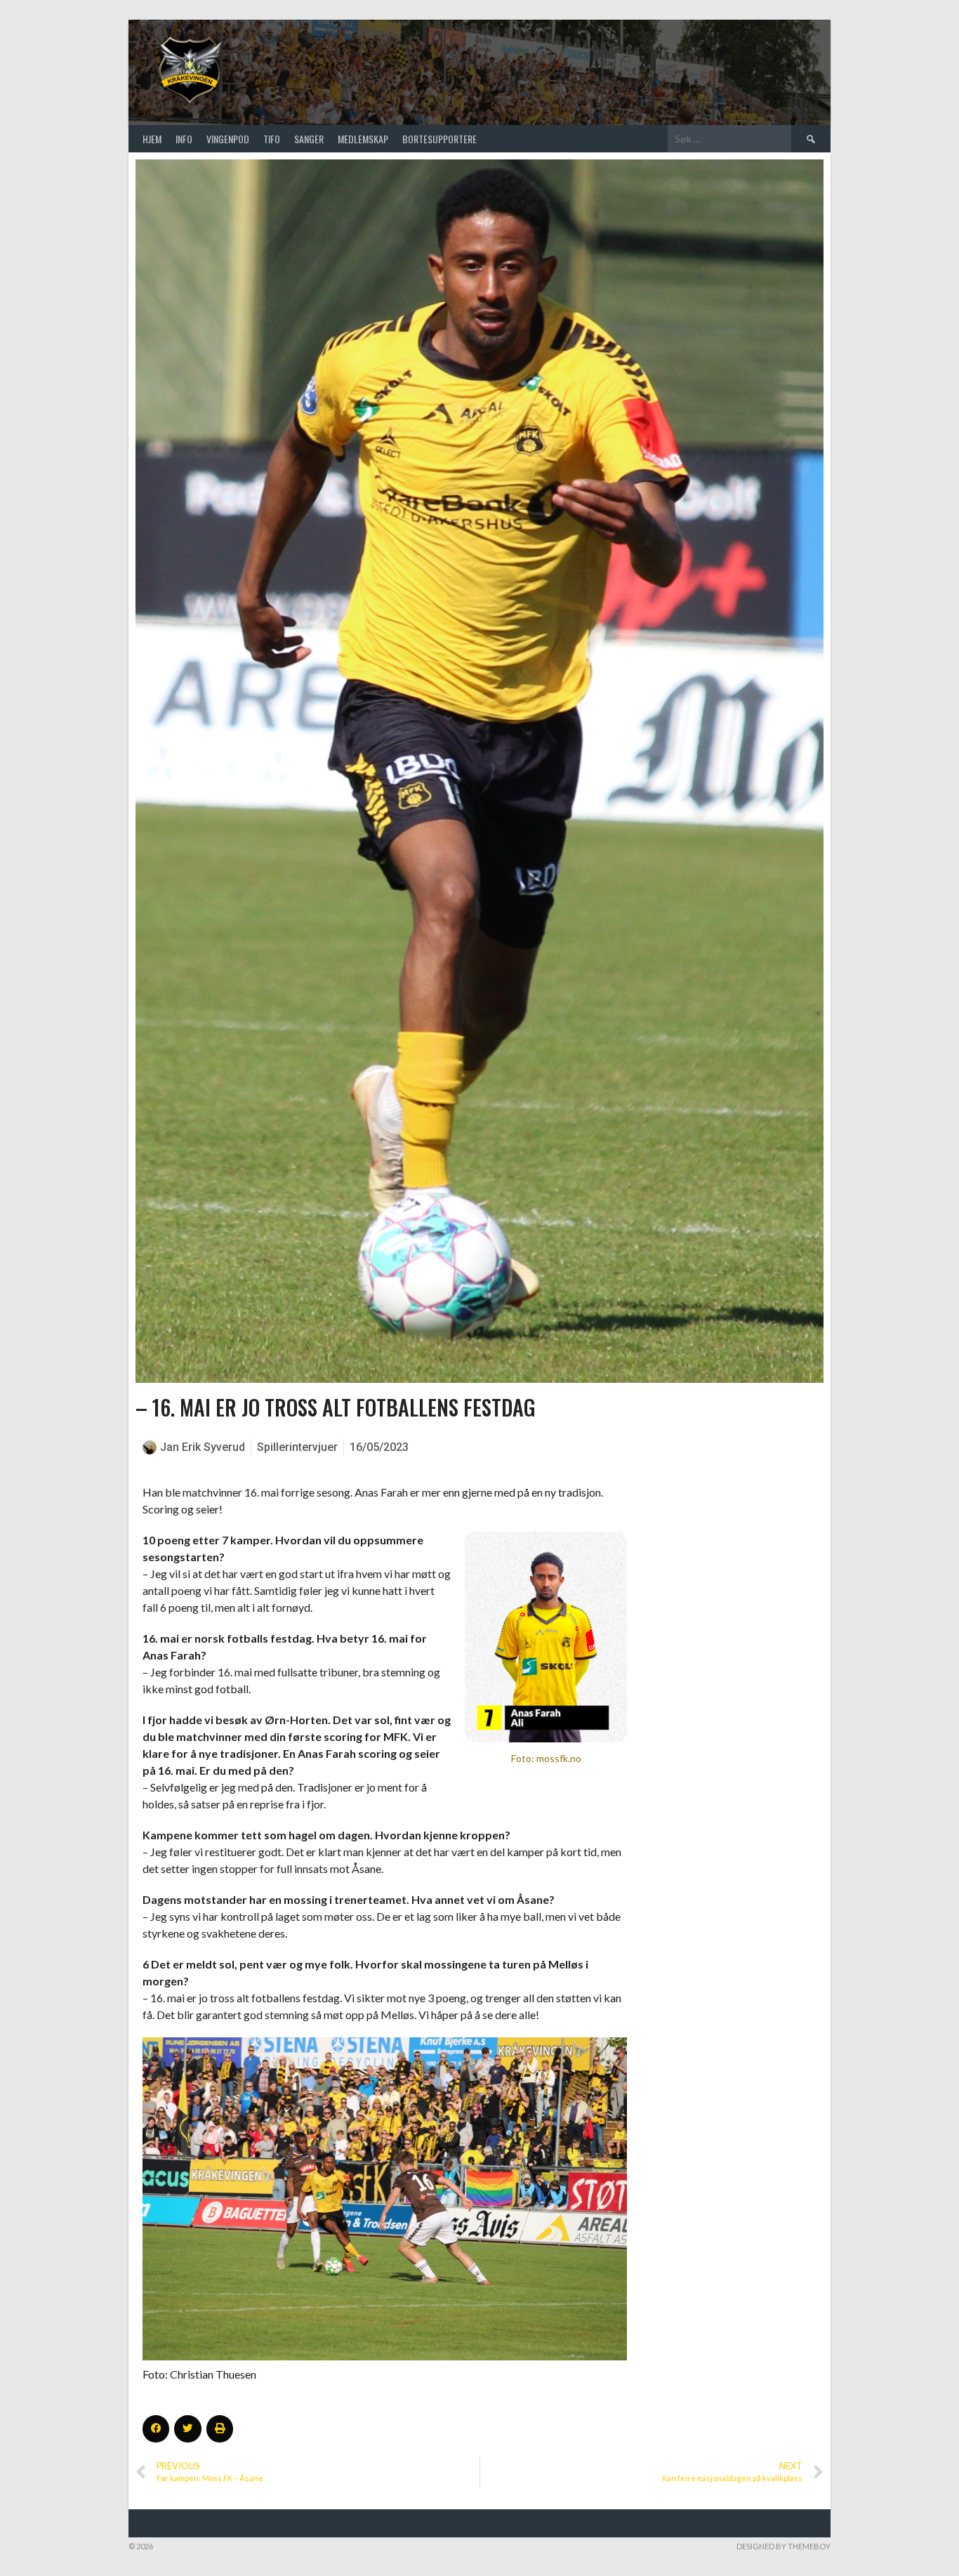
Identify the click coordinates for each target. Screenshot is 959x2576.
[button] (156, 2429)
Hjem (152, 139)
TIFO (272, 139)
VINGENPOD (228, 139)
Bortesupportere (439, 139)
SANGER (309, 139)
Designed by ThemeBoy (783, 2546)
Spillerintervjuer (297, 1447)
